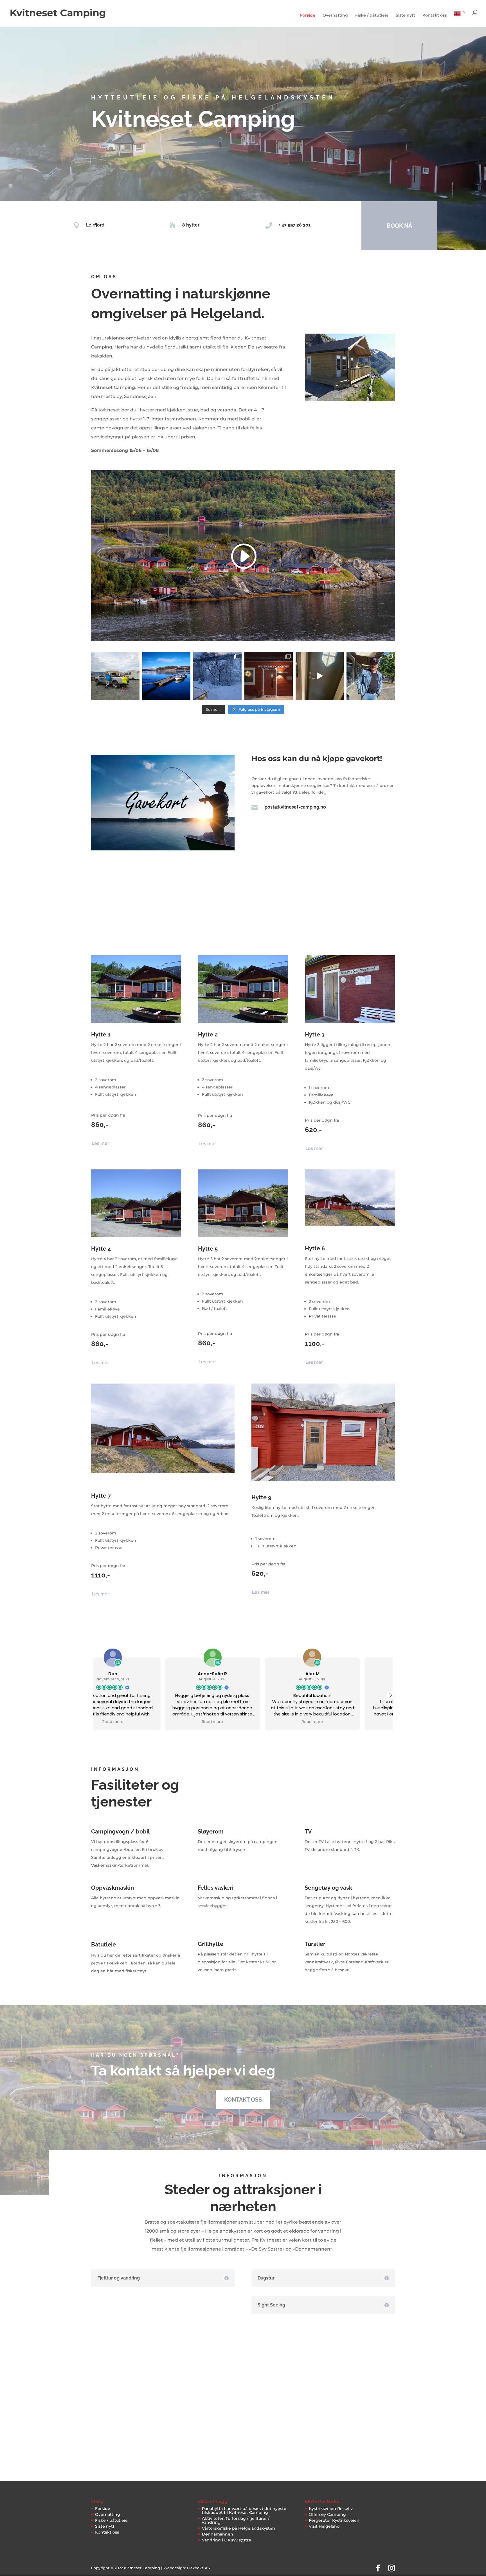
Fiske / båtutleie (372, 15)
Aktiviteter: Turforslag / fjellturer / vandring (236, 2520)
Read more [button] (143, 1722)
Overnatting (335, 15)
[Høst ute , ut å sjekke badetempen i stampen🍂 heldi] (320, 676)
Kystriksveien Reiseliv (331, 2509)
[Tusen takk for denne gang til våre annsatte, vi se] (115, 676)
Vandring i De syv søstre (227, 2540)
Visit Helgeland (324, 2526)
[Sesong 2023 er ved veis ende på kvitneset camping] (371, 676)
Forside (308, 15)
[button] (390, 1695)
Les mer (100, 1143)
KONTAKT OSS (243, 2100)
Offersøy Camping (327, 2514)
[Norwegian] (460, 18)
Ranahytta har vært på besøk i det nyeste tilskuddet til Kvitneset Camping (244, 2511)
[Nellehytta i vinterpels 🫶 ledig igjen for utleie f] (217, 676)
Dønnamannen (218, 2534)
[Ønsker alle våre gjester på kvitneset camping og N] (269, 676)
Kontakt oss (435, 15)
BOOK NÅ (399, 226)
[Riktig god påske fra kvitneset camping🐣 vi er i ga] (166, 676)
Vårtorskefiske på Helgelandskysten (238, 2528)
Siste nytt (405, 15)
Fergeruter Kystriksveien (334, 2520)
